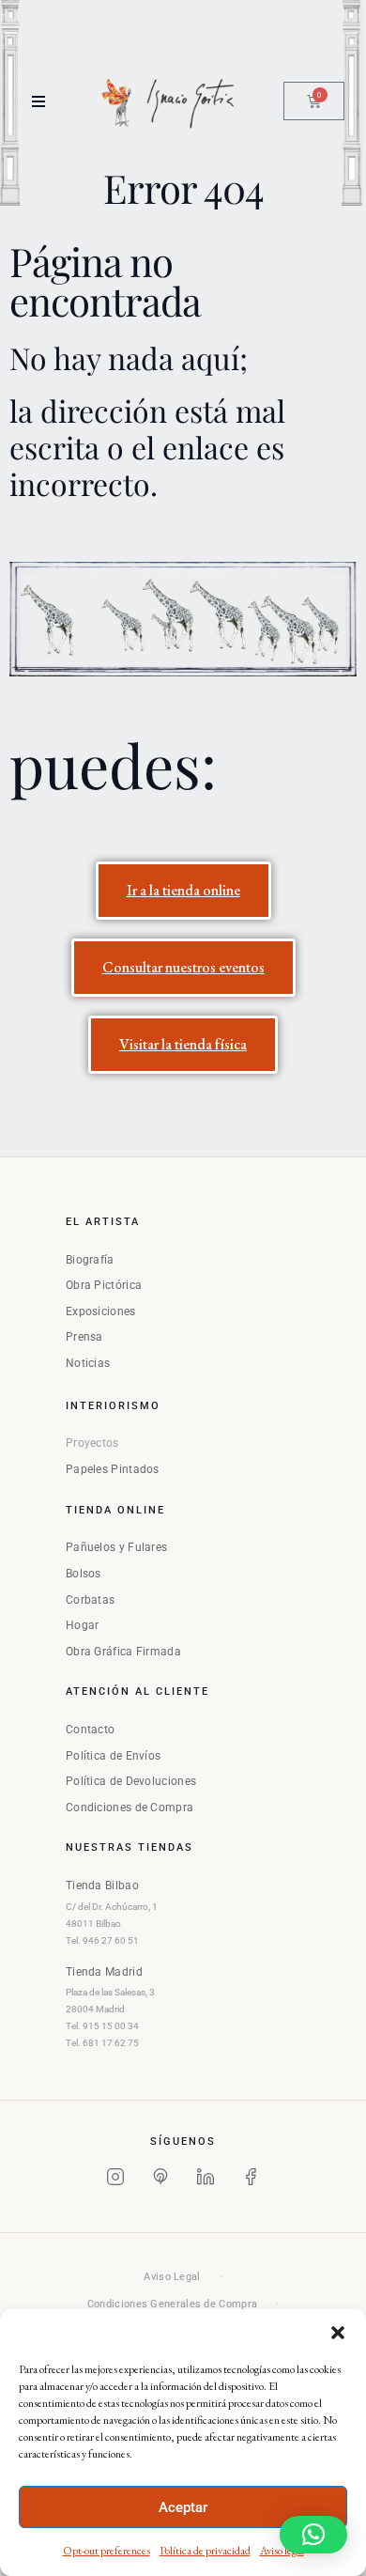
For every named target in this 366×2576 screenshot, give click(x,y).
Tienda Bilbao (102, 1885)
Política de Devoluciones (131, 1781)
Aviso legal (282, 2551)
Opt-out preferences (107, 2551)
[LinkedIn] (206, 2181)
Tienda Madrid (104, 1972)
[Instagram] (115, 2181)
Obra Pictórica (104, 1285)
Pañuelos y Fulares (116, 1547)
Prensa (84, 1337)
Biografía (90, 1260)
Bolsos (84, 1574)
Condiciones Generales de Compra (172, 2304)
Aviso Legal (172, 2277)
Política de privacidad (205, 2551)
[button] (338, 2333)
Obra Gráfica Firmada (123, 1652)
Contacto (90, 1730)
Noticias (88, 1363)
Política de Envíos (113, 1756)
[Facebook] (251, 2181)
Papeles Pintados (113, 1469)
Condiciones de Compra (130, 1808)
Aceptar (183, 2507)
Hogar (83, 1625)
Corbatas (90, 1600)
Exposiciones (101, 1311)
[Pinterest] (160, 2181)
